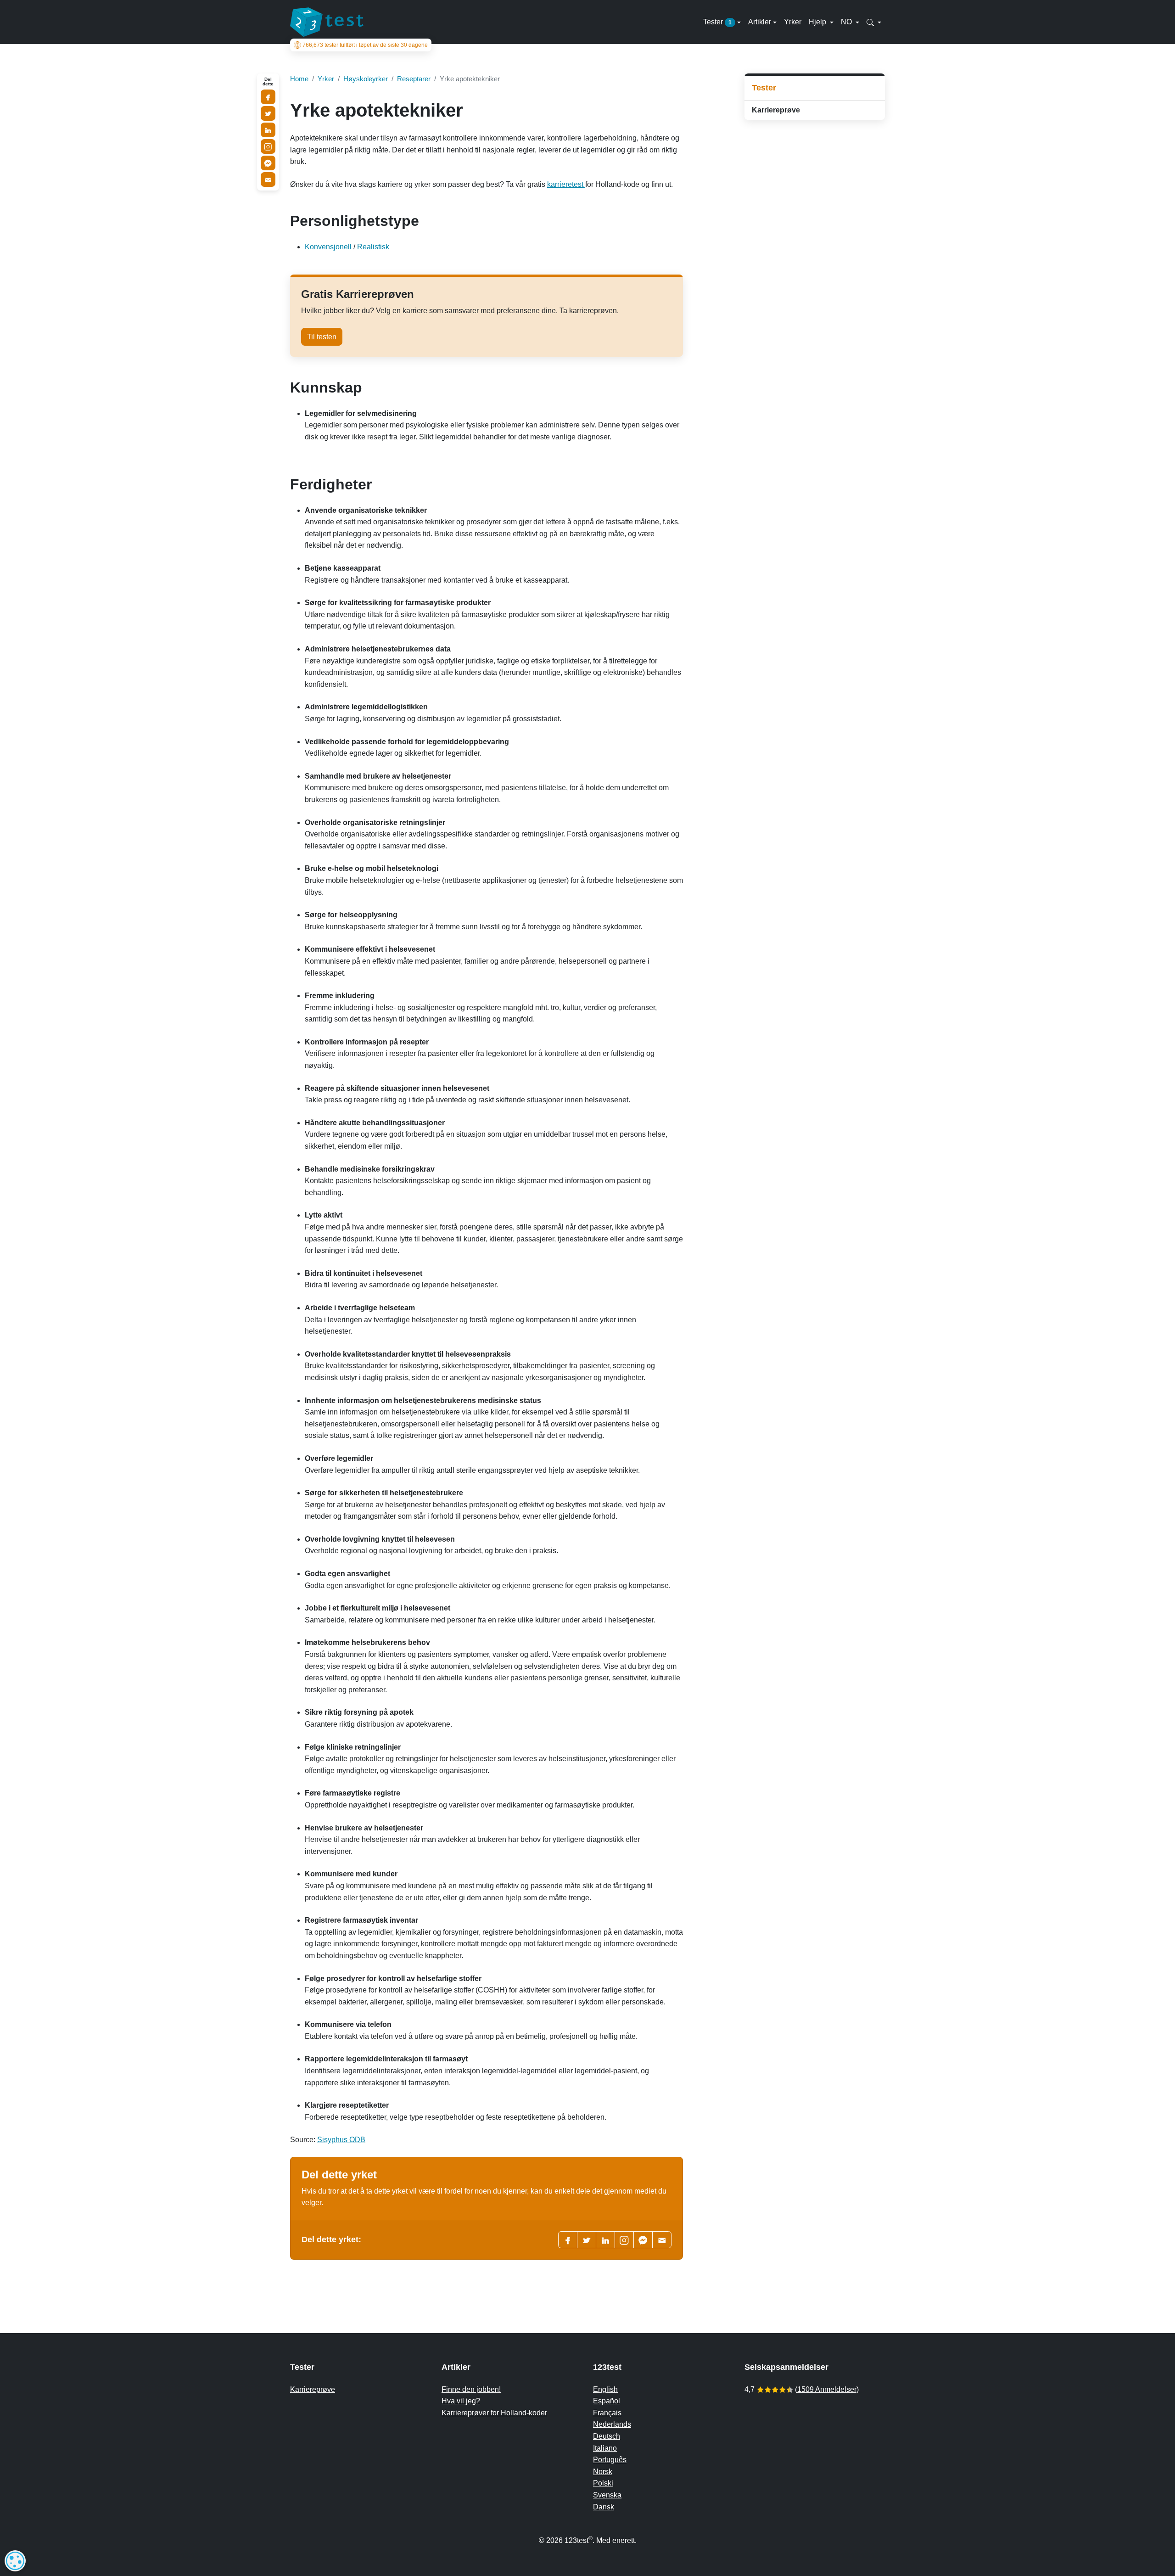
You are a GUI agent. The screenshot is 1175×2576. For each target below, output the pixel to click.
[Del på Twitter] (268, 113)
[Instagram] (268, 146)
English (605, 2389)
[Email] (268, 180)
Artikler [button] (760, 22)
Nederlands (612, 2424)
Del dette (268, 82)
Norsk (603, 2472)
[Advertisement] (815, 192)
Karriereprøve (776, 110)
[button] (874, 22)
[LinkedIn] (605, 2240)
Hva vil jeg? (461, 2401)
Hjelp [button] (818, 22)
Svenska (607, 2495)
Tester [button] (717, 22)
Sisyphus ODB (341, 2140)
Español (607, 2401)
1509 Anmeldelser (827, 2389)
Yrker (793, 22)
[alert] (15, 2561)
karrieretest (566, 184)
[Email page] (662, 2240)
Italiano (605, 2448)
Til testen (322, 337)
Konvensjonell (328, 247)
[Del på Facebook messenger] (268, 163)
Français (607, 2413)
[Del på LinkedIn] (268, 130)
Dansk (604, 2507)
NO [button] (847, 22)
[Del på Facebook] (268, 97)
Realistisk (373, 247)
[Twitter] (587, 2240)
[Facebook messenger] (643, 2240)
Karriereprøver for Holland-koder (494, 2413)
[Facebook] (568, 2240)
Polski (603, 2483)
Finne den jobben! (471, 2389)
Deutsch (607, 2436)
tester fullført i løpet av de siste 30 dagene (365, 45)
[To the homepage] (327, 22)
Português (610, 2460)
